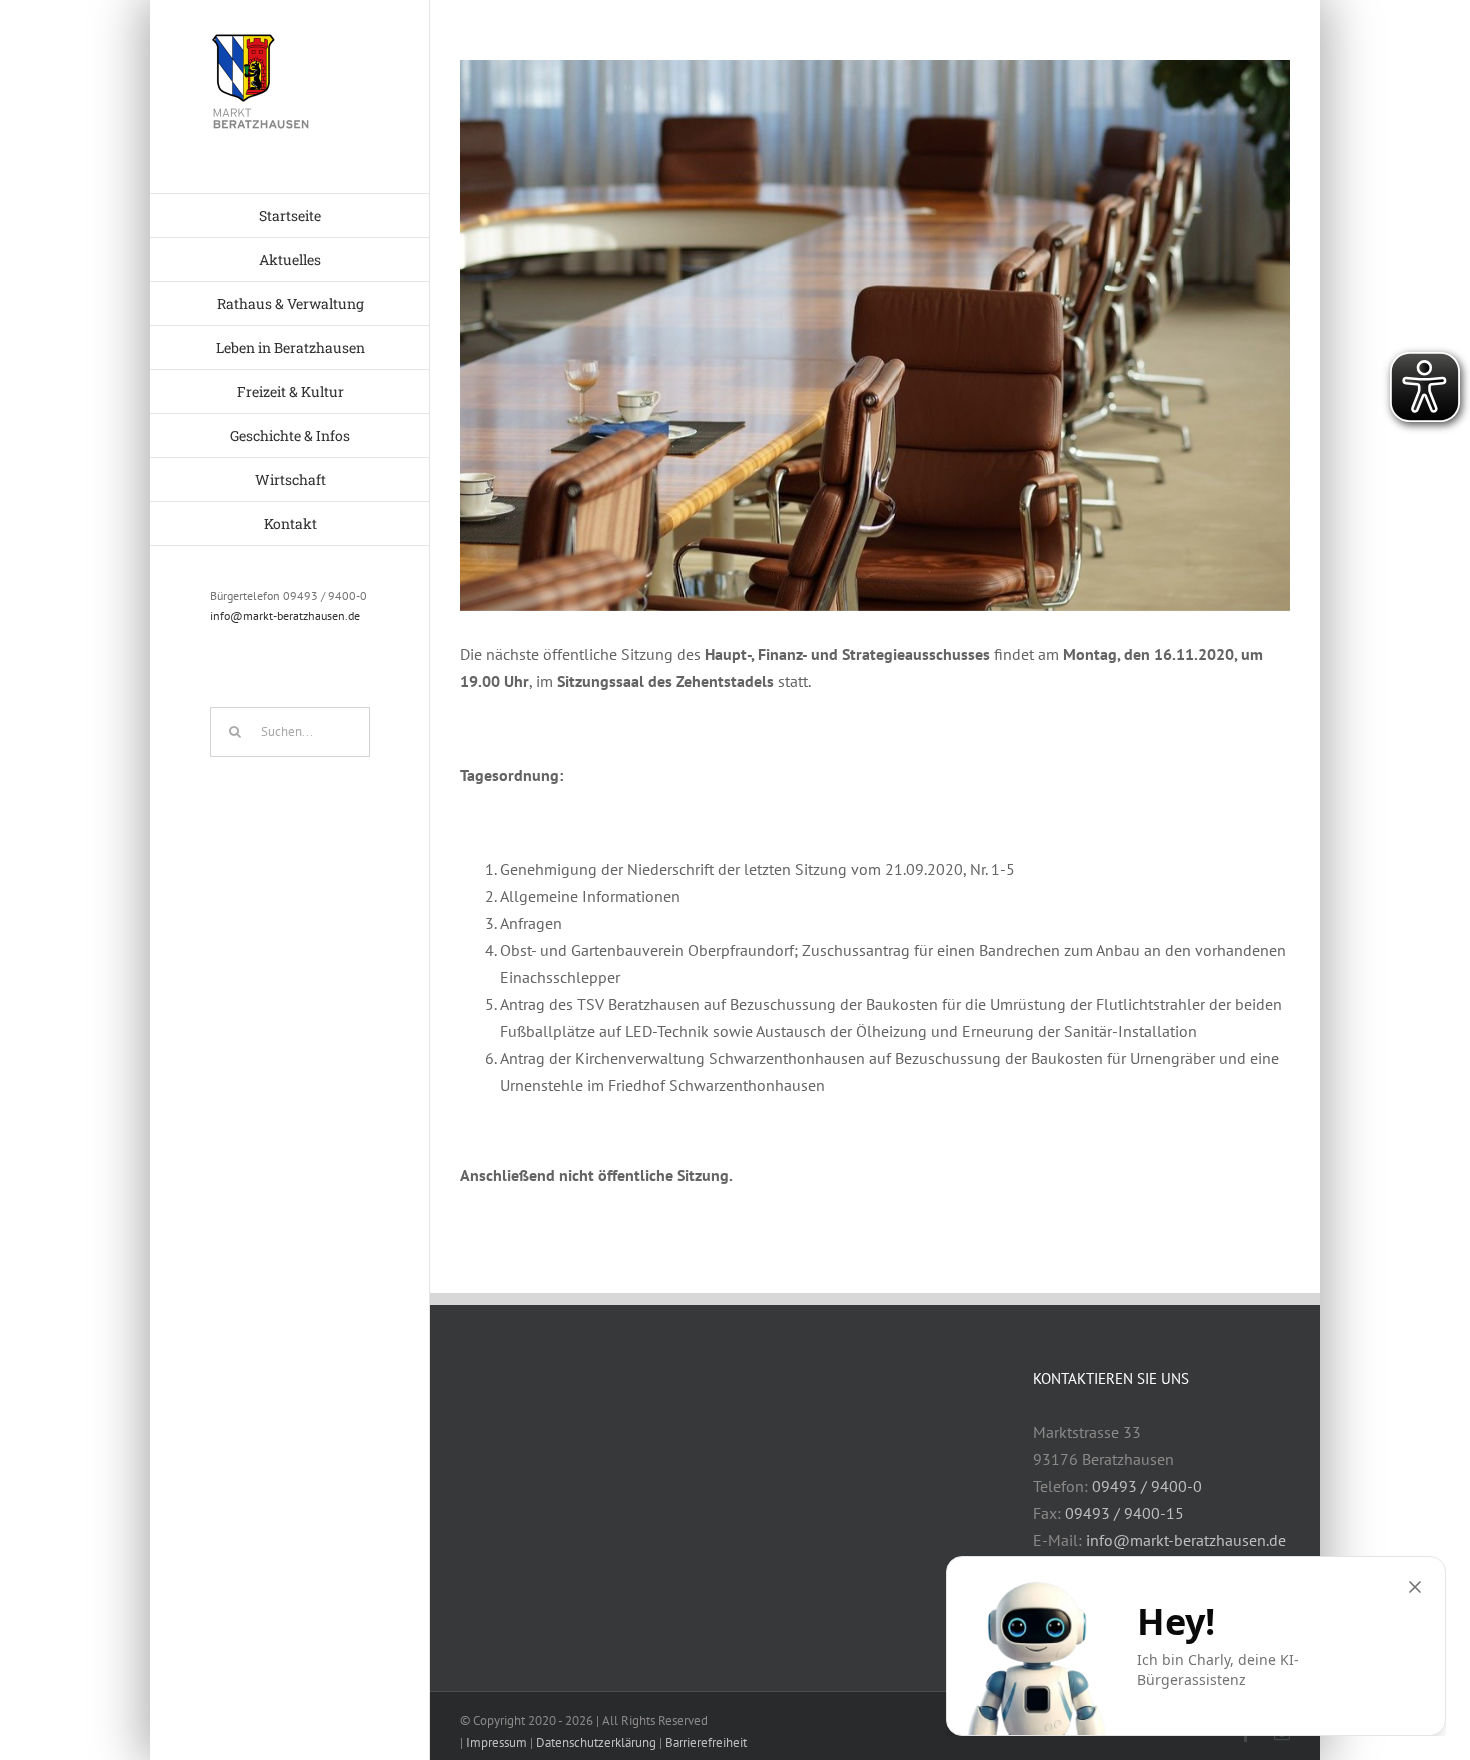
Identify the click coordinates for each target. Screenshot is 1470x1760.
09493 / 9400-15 (1124, 1513)
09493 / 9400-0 (1147, 1486)
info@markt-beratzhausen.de (285, 615)
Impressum (496, 1742)
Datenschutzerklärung (596, 1742)
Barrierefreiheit (706, 1742)
